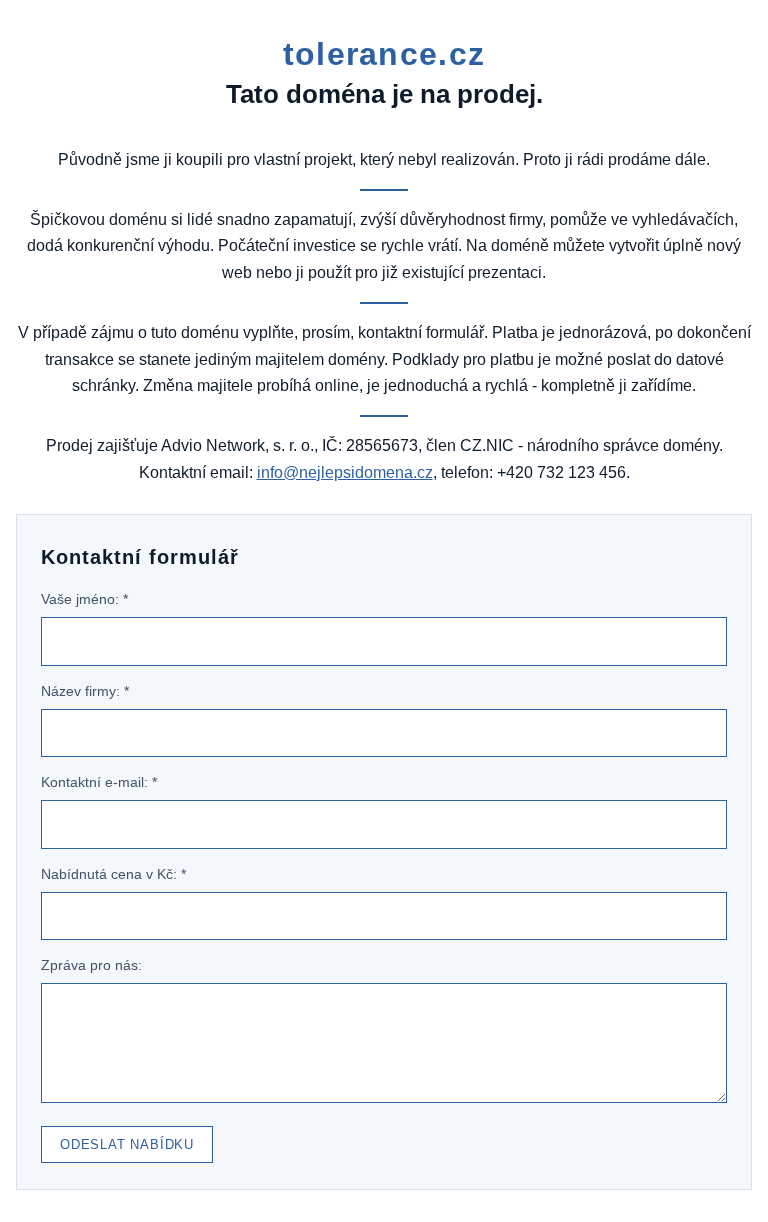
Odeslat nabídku (127, 1144)
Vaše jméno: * (84, 599)
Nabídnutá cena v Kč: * (113, 874)
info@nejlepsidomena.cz (345, 472)
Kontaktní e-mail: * (99, 782)
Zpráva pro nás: (91, 965)
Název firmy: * (85, 691)
